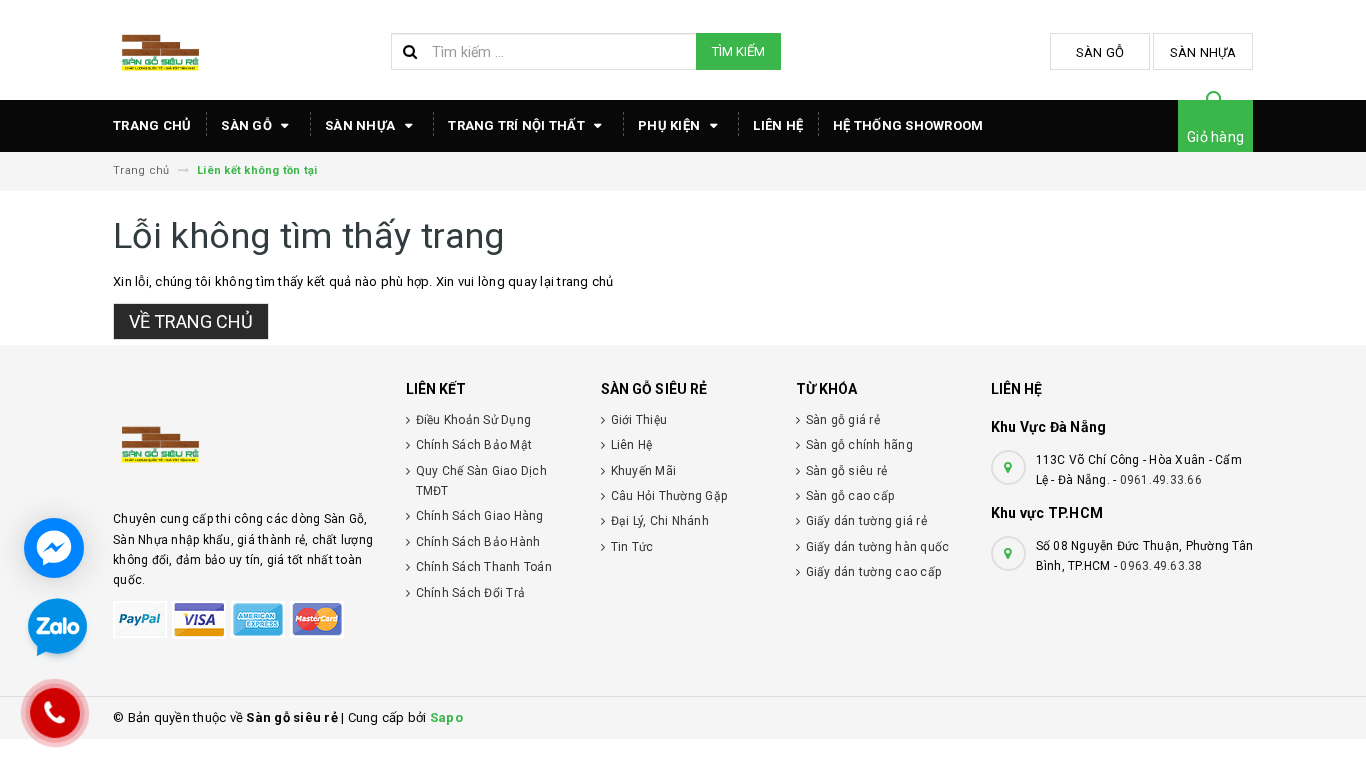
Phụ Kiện (670, 125)
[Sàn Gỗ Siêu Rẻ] (244, 442)
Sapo (446, 717)
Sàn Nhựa (1203, 52)
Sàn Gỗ (1100, 52)
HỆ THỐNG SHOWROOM (908, 125)
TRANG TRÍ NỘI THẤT (518, 125)
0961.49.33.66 (1161, 480)
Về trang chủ (191, 321)
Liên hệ (778, 125)
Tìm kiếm (738, 51)
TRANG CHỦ (152, 125)
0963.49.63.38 (1161, 566)
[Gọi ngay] (55, 712)
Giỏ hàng (1215, 137)
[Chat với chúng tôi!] (54, 548)
